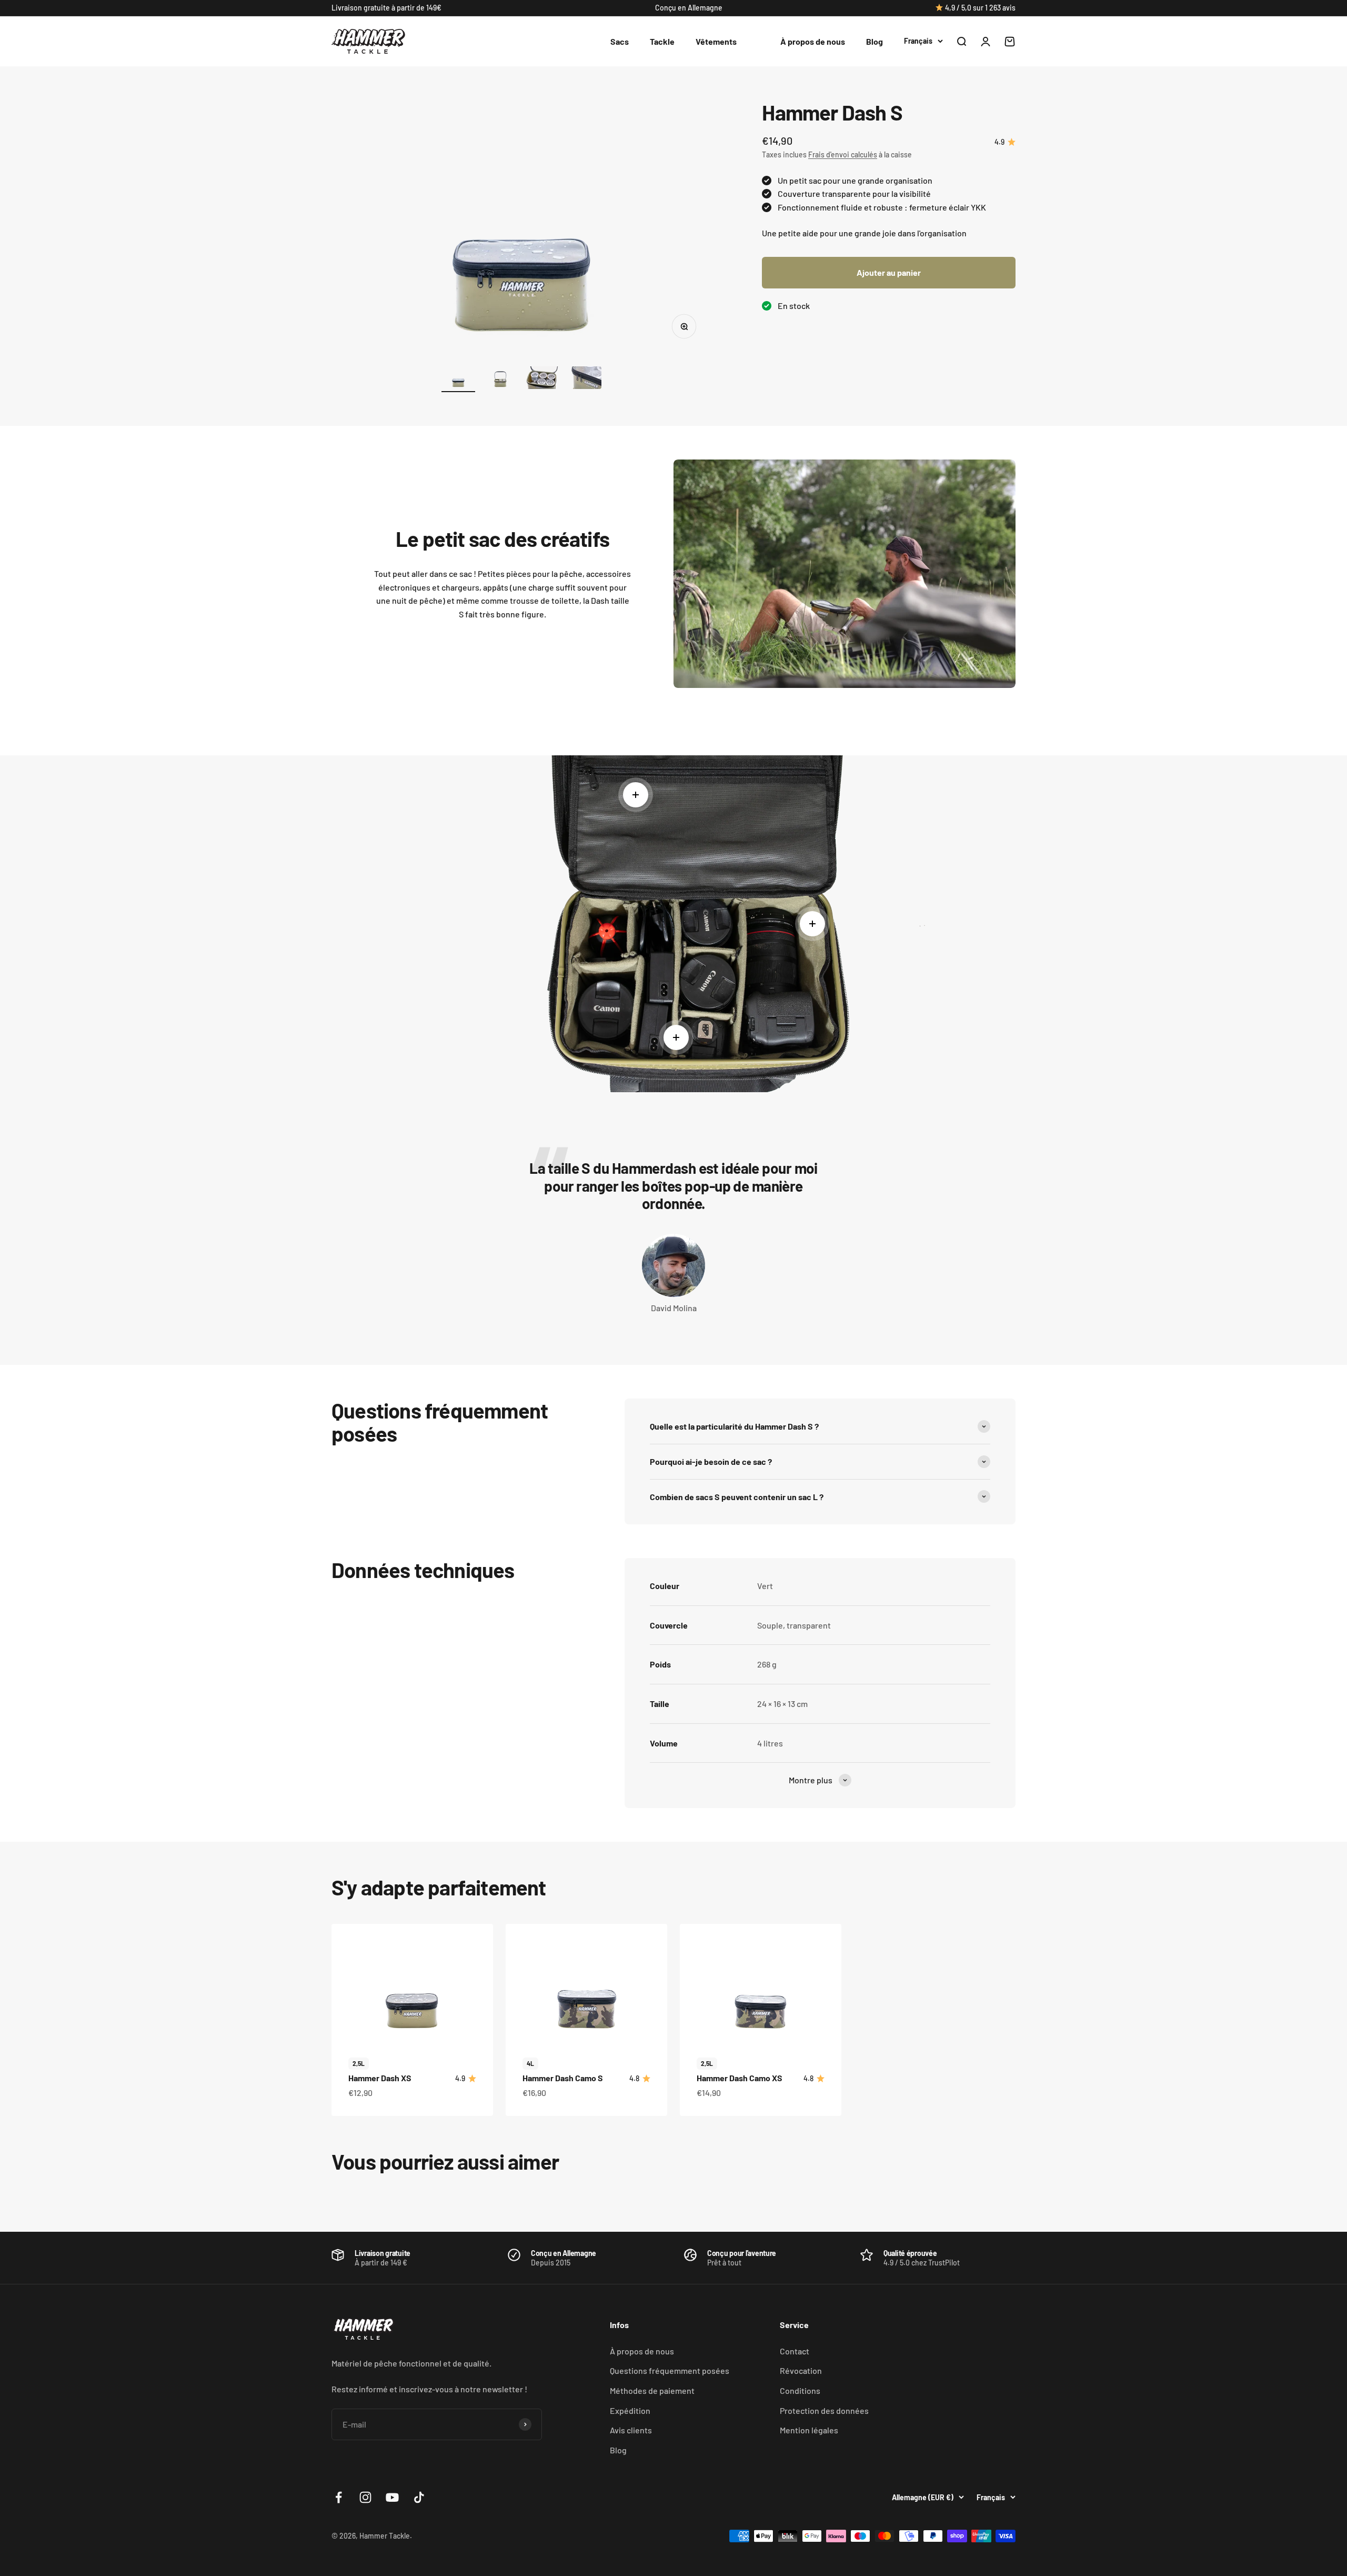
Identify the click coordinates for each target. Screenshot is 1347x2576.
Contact (795, 2351)
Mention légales (809, 2430)
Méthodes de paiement (652, 2390)
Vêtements (716, 41)
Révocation (801, 2370)
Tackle (662, 41)
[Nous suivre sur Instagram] (365, 2497)
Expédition (630, 2410)
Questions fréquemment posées (670, 2370)
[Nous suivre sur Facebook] (339, 2497)
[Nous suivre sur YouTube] (392, 2497)
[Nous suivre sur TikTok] (419, 2497)
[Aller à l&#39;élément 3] (542, 379)
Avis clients (631, 2430)
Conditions (800, 2390)
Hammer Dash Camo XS (740, 2078)
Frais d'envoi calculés (843, 154)
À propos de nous (813, 41)
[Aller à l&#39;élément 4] (585, 379)
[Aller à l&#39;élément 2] (500, 379)
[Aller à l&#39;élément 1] (458, 379)
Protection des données (824, 2410)
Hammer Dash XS (380, 2078)
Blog (874, 41)
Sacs (620, 41)
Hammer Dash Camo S (563, 2078)
